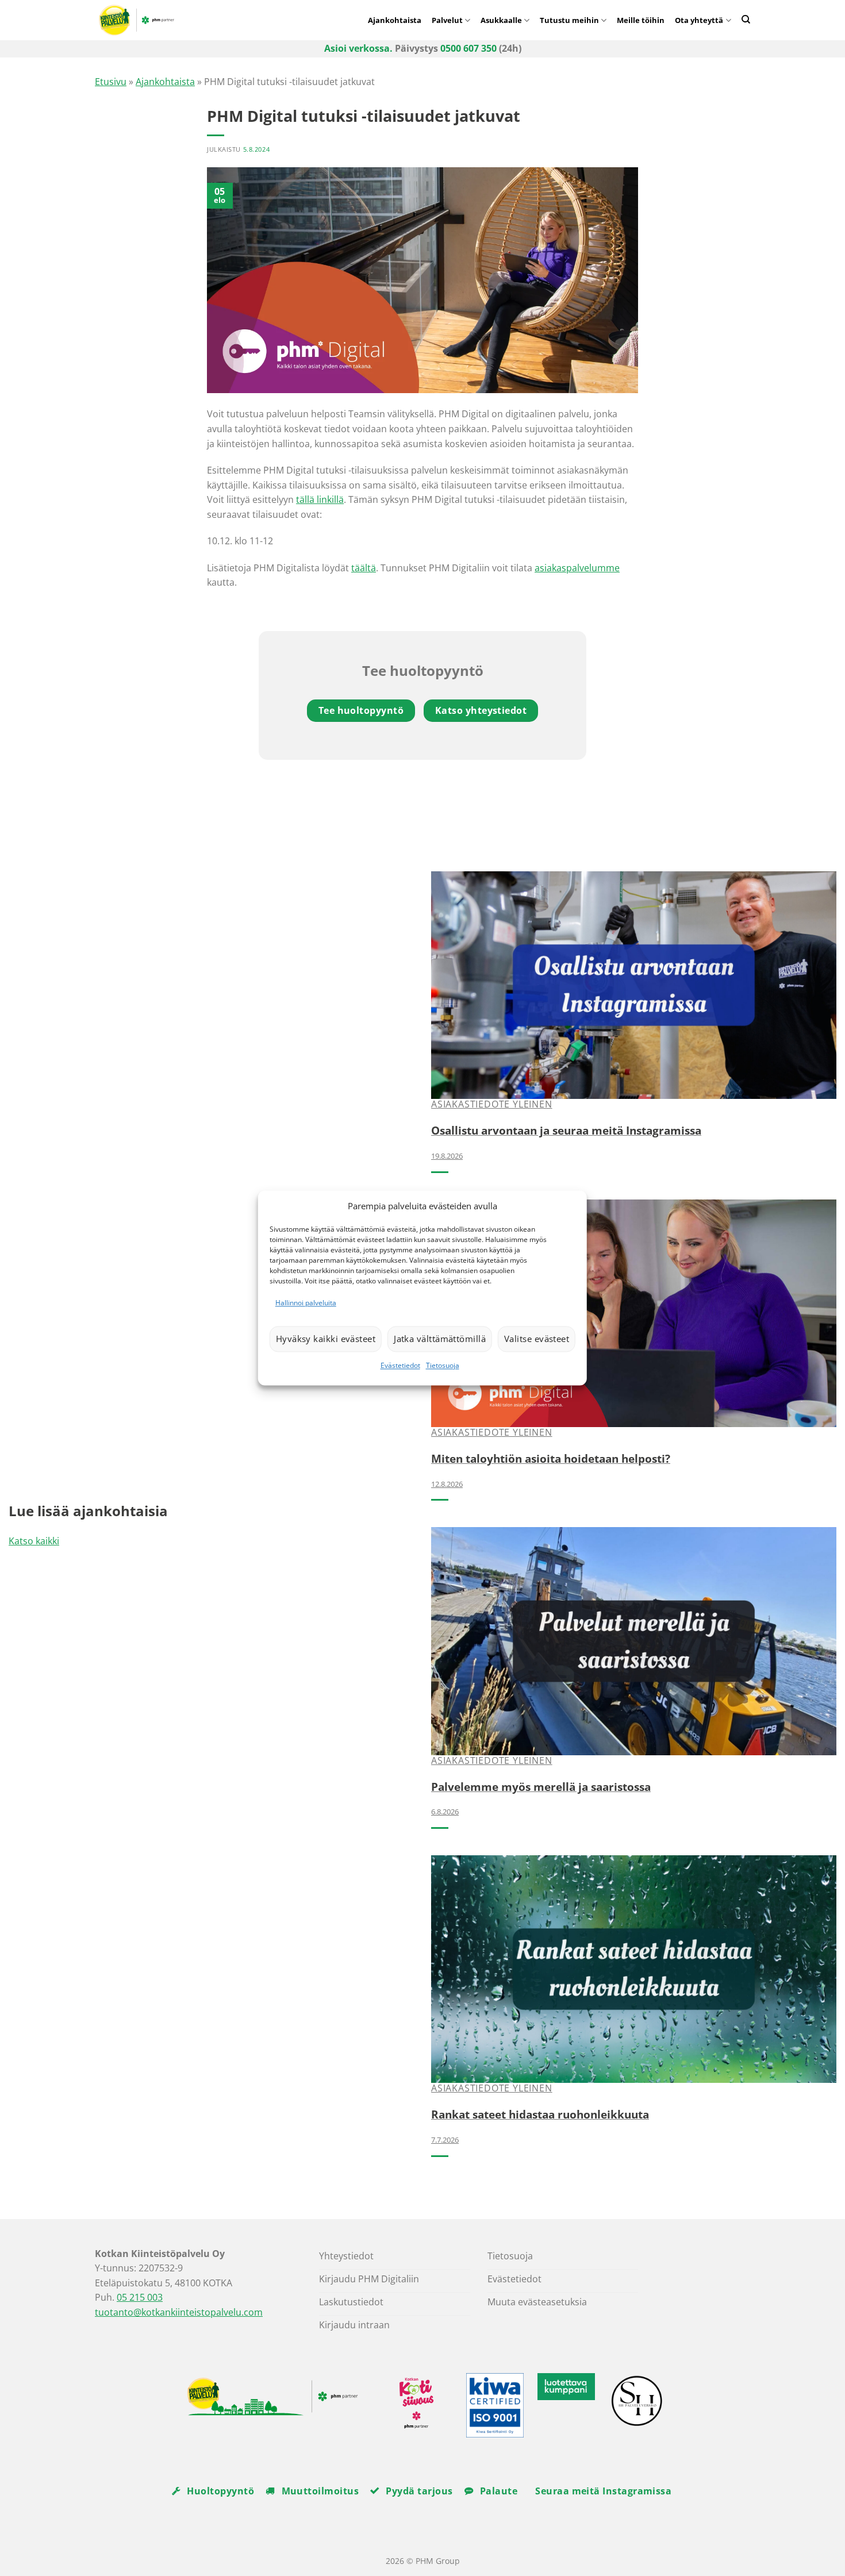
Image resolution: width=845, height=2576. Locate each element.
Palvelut (447, 20)
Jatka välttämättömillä (440, 1339)
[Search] (746, 19)
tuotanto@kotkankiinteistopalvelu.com (179, 2312)
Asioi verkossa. (358, 48)
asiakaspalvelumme (577, 568)
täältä (364, 568)
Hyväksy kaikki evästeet (326, 1339)
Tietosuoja (443, 1365)
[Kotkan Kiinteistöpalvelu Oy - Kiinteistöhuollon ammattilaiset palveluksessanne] (193, 20)
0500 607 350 (468, 48)
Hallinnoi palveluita (306, 1303)
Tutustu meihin (569, 20)
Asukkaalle (501, 20)
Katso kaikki (34, 1541)
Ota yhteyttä (699, 20)
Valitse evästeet (537, 1339)
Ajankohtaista (395, 20)
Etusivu (111, 82)
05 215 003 (140, 2297)
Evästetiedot (400, 1365)
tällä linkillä (320, 499)
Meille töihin (641, 20)
